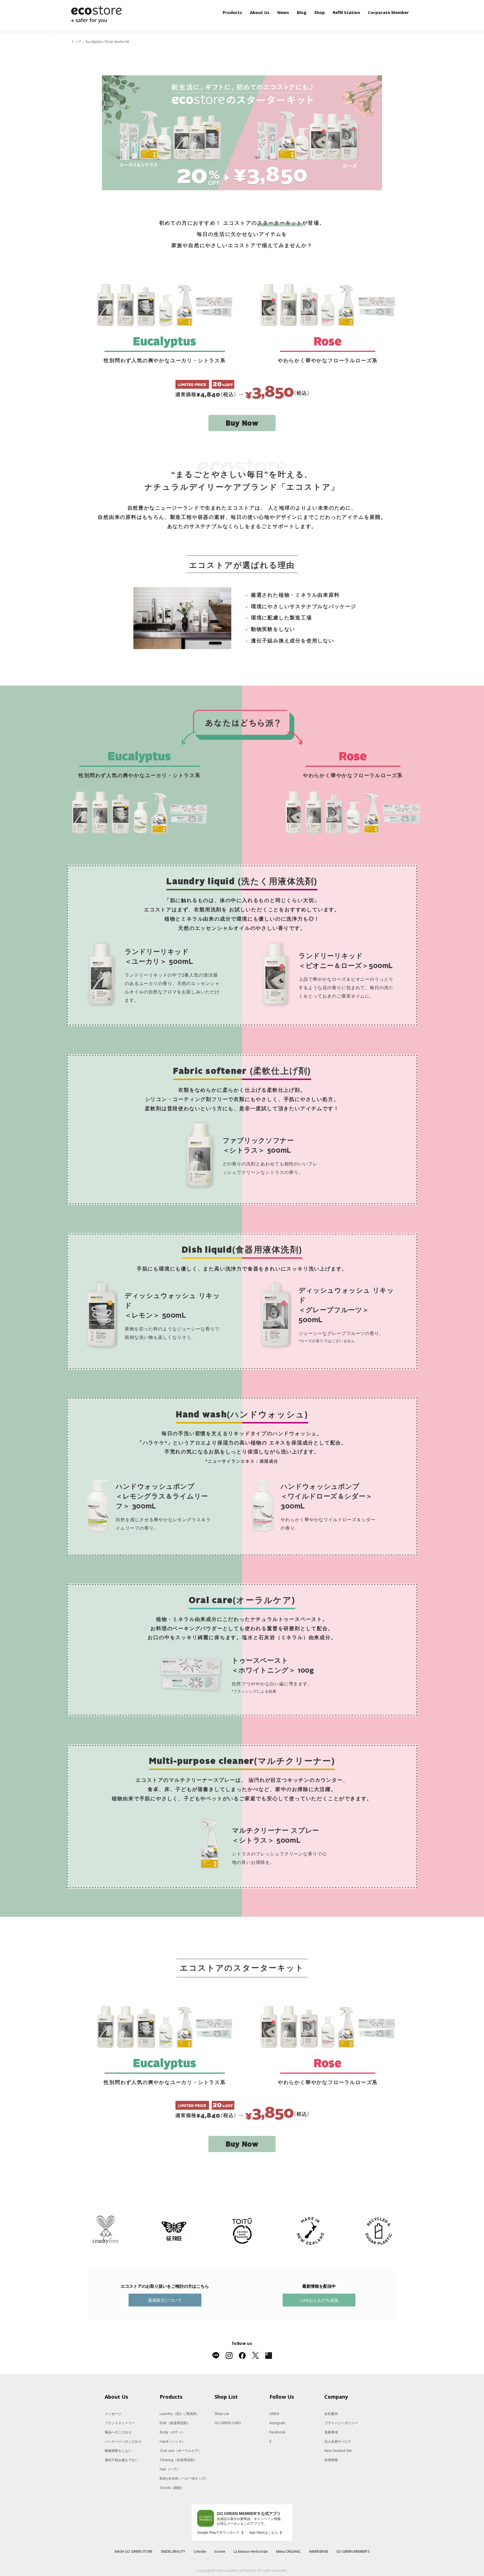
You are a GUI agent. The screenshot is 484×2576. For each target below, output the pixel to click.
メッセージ (113, 2414)
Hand (172, 2441)
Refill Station (346, 12)
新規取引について (165, 2300)
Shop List (222, 2414)
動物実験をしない (118, 2451)
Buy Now (242, 424)
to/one (220, 2551)
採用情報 (331, 2460)
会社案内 (331, 2414)
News (283, 12)
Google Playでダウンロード (218, 2533)
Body (172, 2432)
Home (76, 42)
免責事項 (331, 2432)
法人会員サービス (338, 2441)
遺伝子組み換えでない (122, 2460)
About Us (260, 12)
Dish (175, 2423)
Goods (172, 2488)
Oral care (181, 2451)
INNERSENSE (319, 2551)
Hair (170, 2469)
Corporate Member (388, 12)
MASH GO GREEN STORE (134, 2551)
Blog (302, 12)
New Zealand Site (338, 2451)
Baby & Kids (184, 2478)
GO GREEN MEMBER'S (353, 2551)
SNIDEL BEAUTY (173, 2551)
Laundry (180, 2414)
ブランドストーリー (120, 2423)
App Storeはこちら (264, 2533)
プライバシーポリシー (341, 2423)
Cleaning (178, 2460)
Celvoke (200, 2551)
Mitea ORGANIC (288, 2551)
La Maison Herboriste (251, 2551)
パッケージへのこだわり (123, 2441)
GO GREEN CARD (228, 2423)
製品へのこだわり (118, 2432)
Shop (320, 12)
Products (232, 12)
